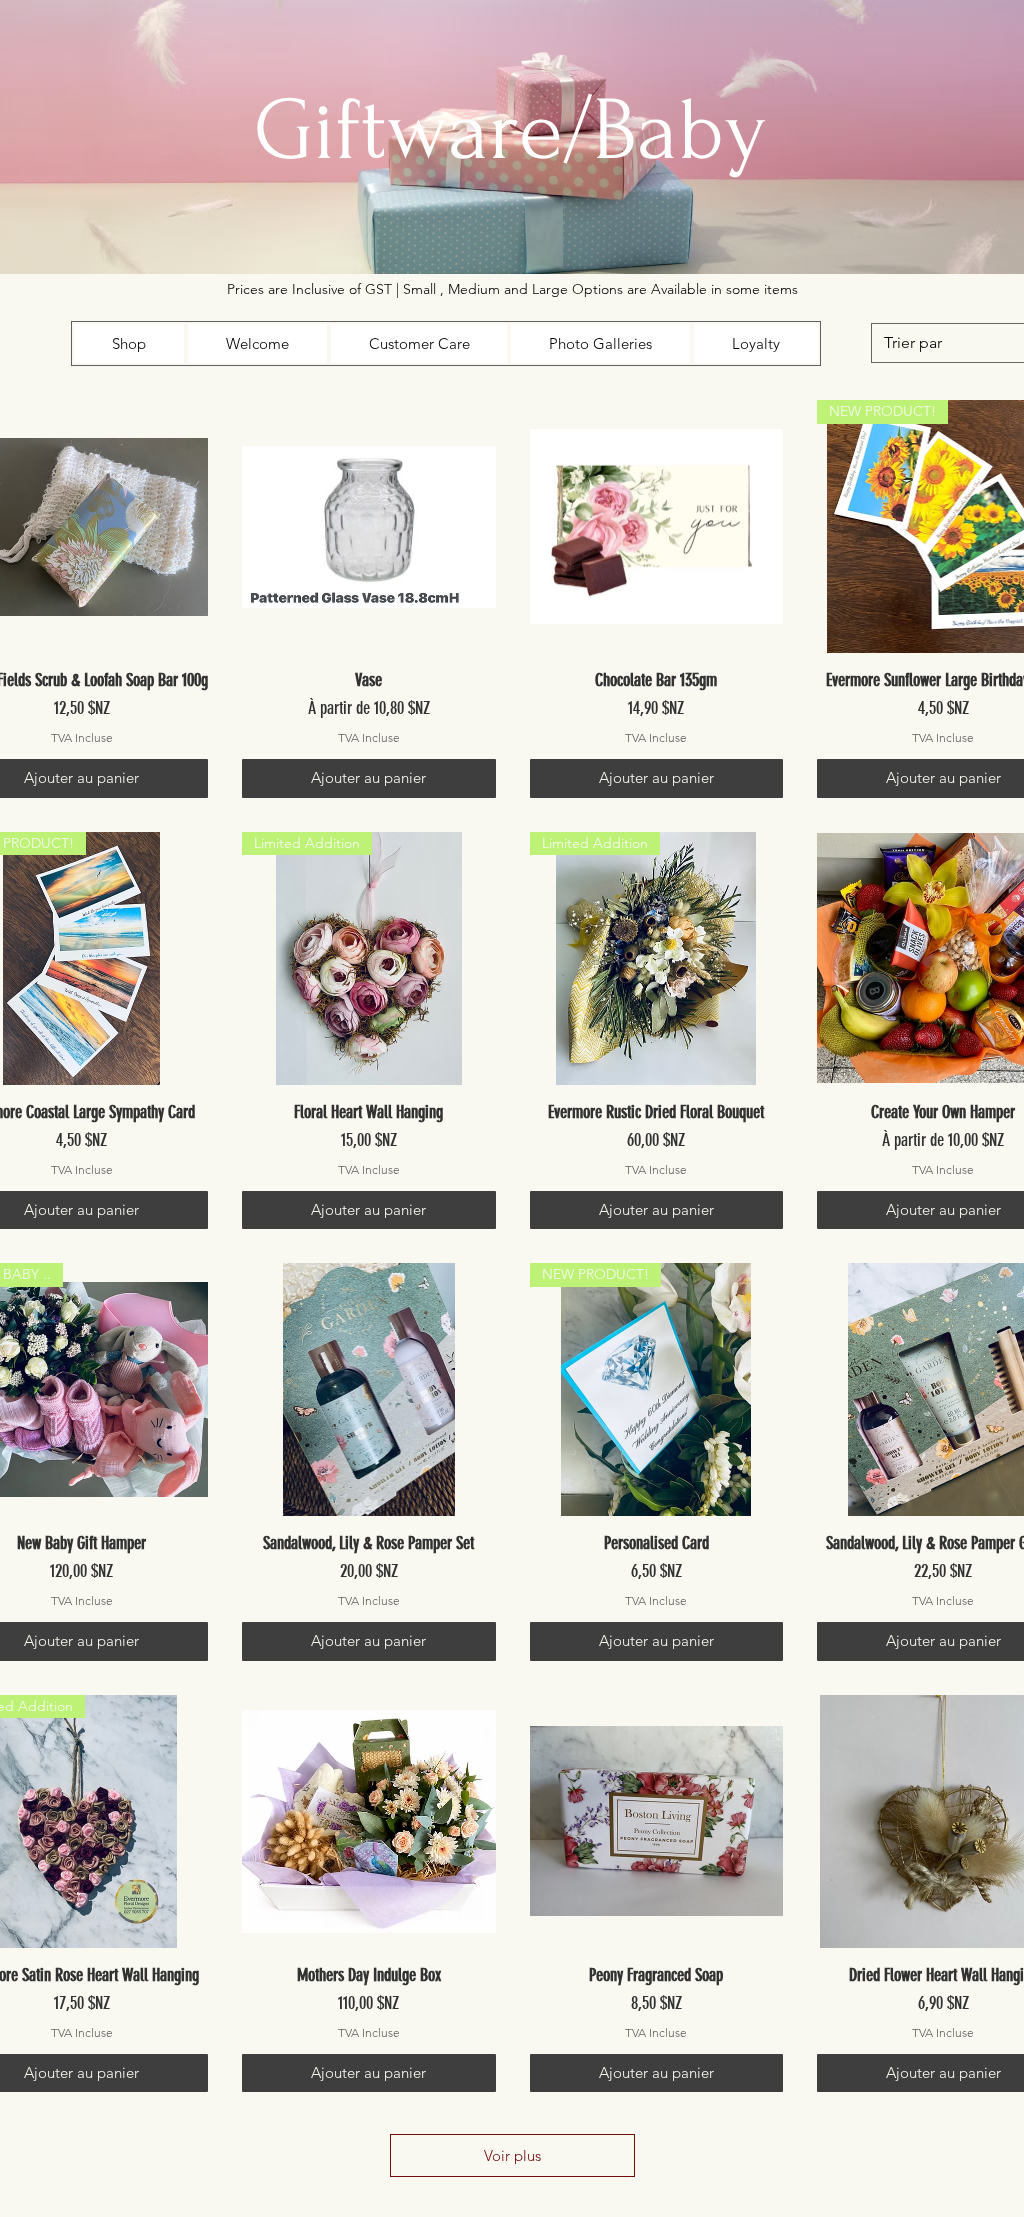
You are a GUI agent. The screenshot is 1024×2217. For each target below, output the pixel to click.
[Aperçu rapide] (368, 526)
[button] (129, 343)
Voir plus (512, 2155)
